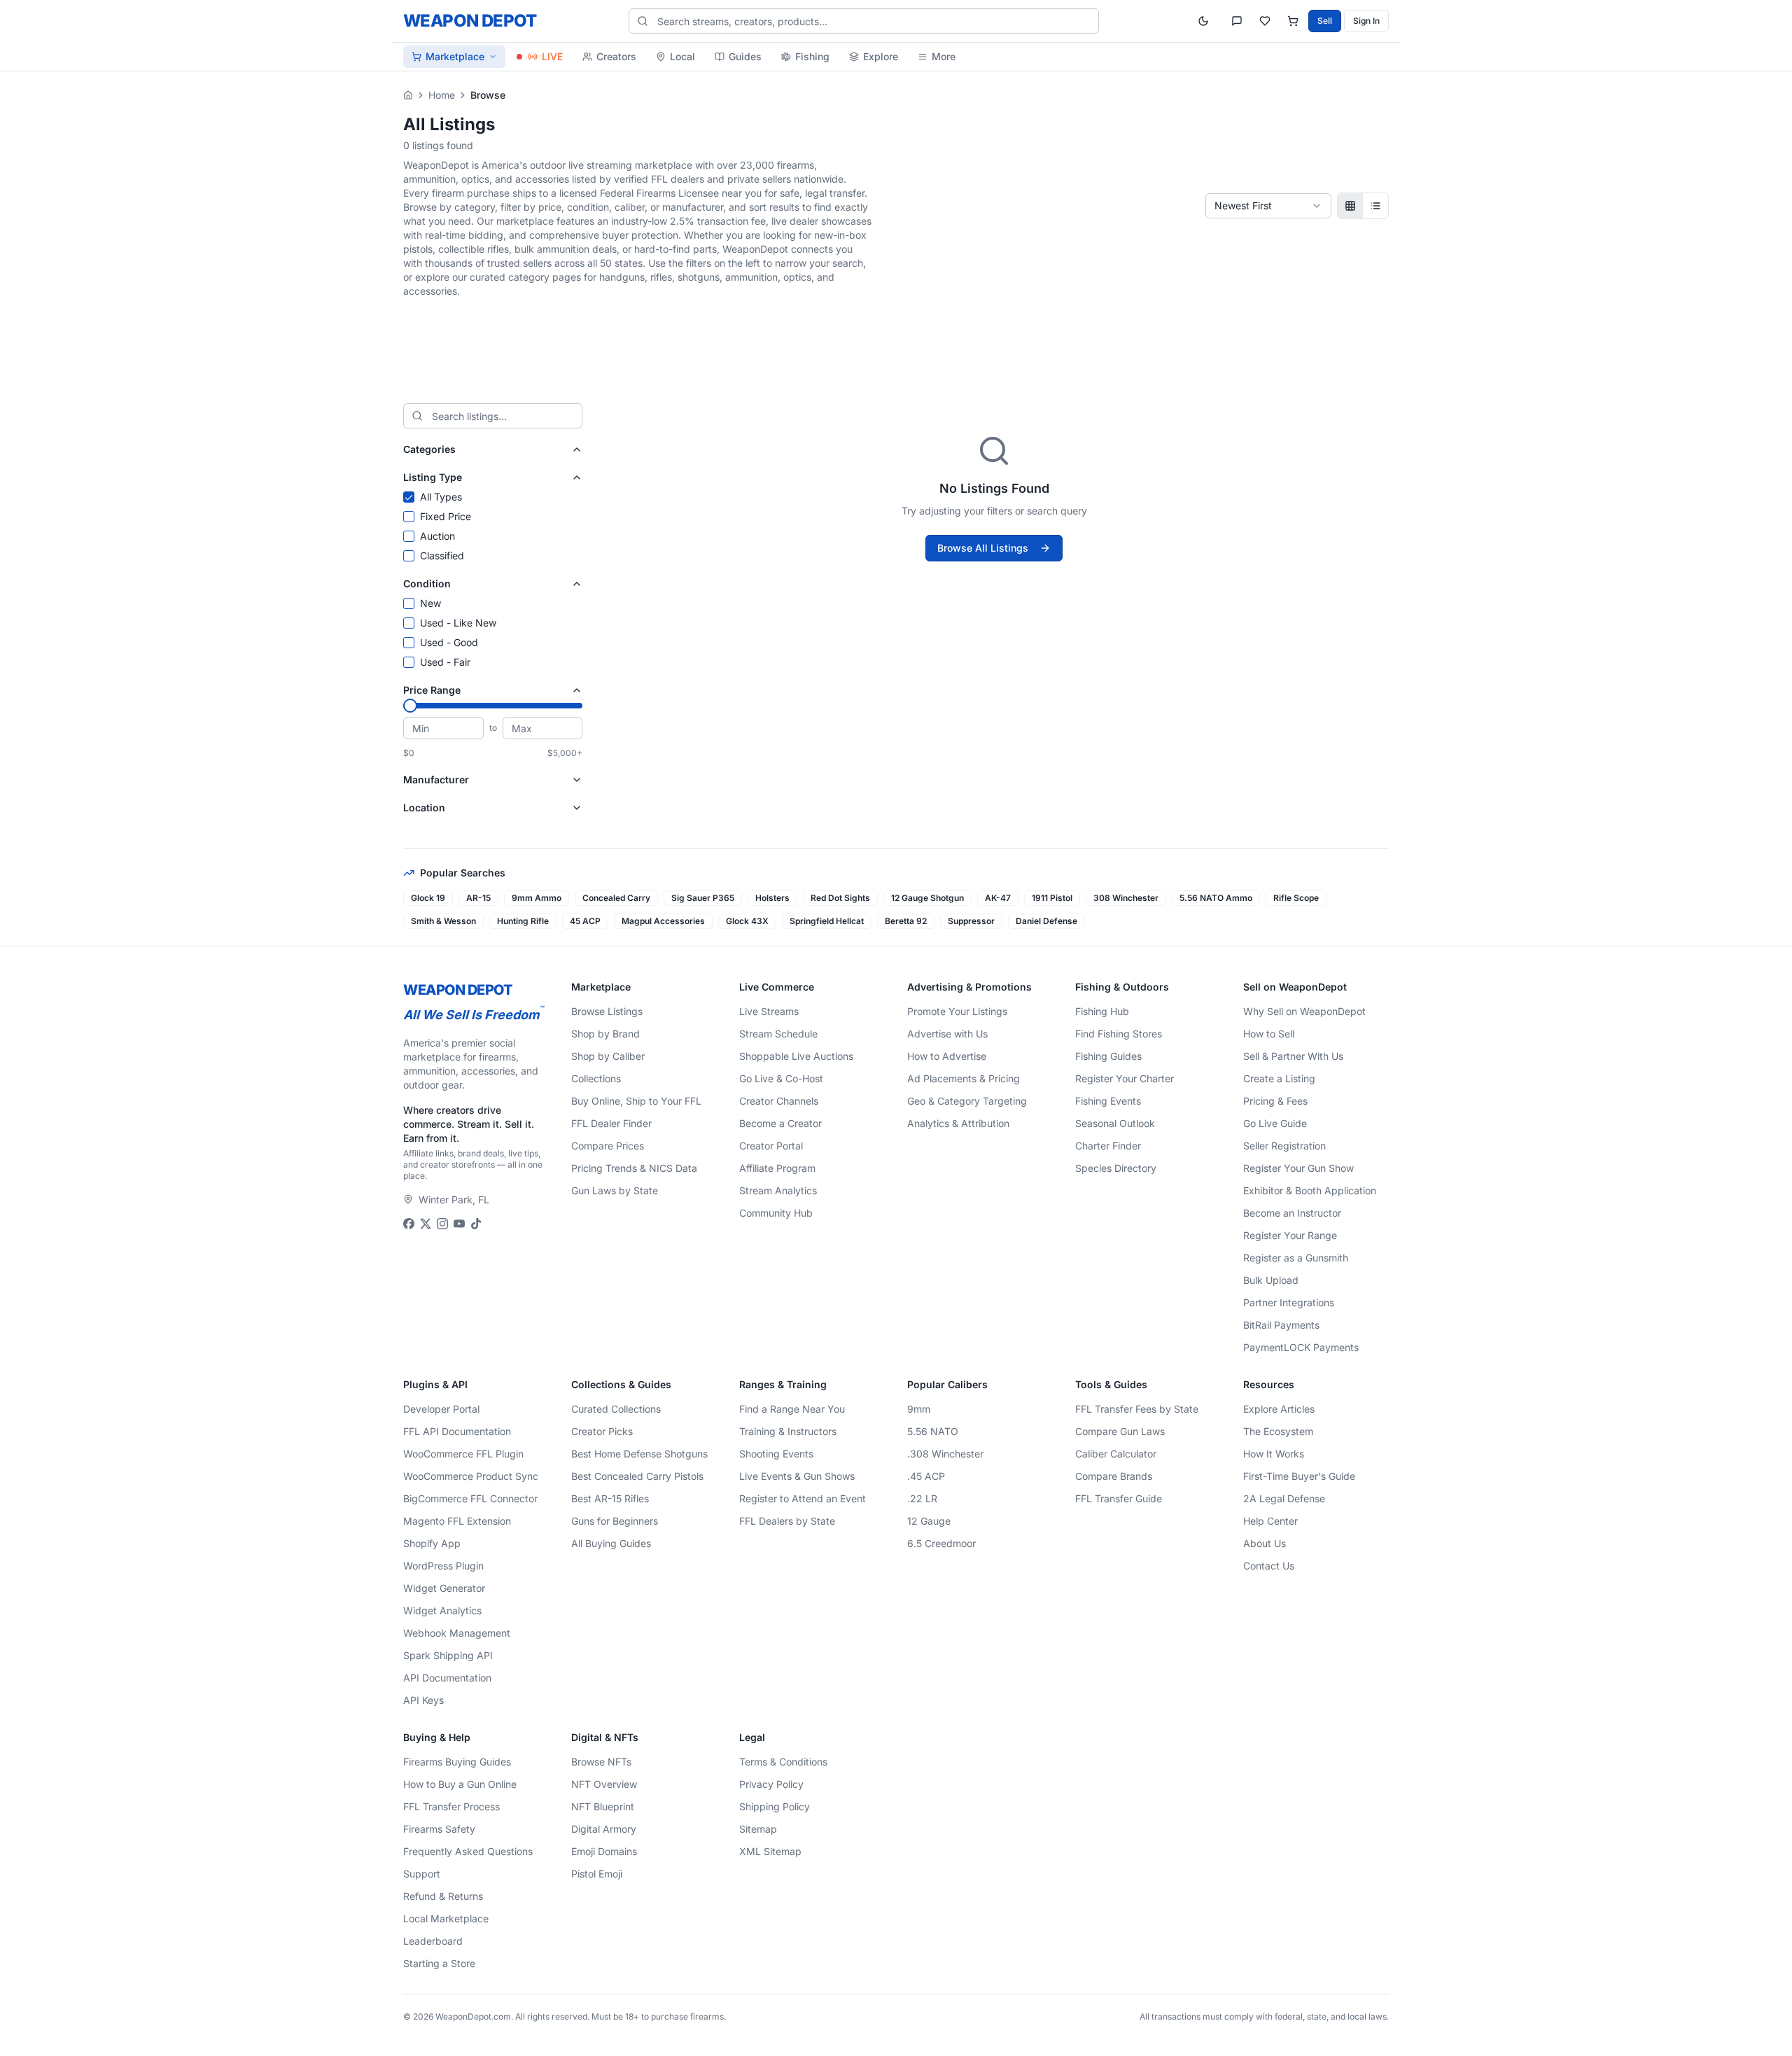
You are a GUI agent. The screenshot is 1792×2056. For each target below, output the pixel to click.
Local (682, 56)
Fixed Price (446, 516)
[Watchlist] (1265, 21)
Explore (881, 56)
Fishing (812, 56)
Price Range (432, 690)
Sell (1325, 21)
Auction (437, 536)
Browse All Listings (983, 548)
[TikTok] (476, 1224)
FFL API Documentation (457, 1431)
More (944, 56)
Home (442, 95)
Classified (442, 555)
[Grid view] (1350, 206)
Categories (429, 449)
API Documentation (447, 1678)
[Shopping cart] (1293, 21)
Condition (427, 583)
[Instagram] (442, 1224)
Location (424, 807)
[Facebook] (409, 1224)
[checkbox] (409, 497)
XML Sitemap (770, 1851)
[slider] (410, 706)
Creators (616, 56)
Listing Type (433, 477)
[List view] (1375, 206)
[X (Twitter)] (426, 1224)
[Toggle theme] (1203, 21)
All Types (441, 497)
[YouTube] (459, 1224)
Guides (745, 56)
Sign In (1366, 21)
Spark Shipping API (448, 1655)
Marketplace (455, 56)
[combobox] (1268, 206)
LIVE (552, 56)
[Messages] (1237, 21)
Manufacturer (436, 779)
